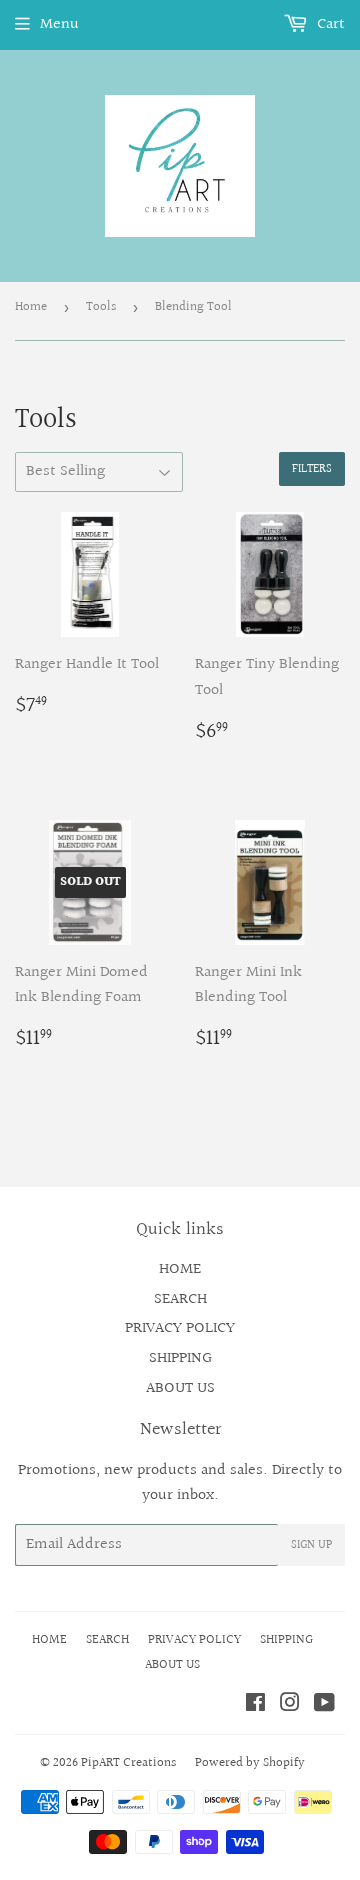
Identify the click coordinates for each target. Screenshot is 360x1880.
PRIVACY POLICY (180, 1328)
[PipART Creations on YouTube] (324, 1705)
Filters (312, 469)
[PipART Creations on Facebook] (255, 1705)
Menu (59, 24)
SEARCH (180, 1299)
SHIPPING (180, 1358)
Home (31, 307)
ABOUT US (180, 1388)
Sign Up (311, 1545)
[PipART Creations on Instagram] (290, 1705)
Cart (329, 24)
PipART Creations (128, 1763)
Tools (101, 307)
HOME (180, 1269)
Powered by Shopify (250, 1763)
